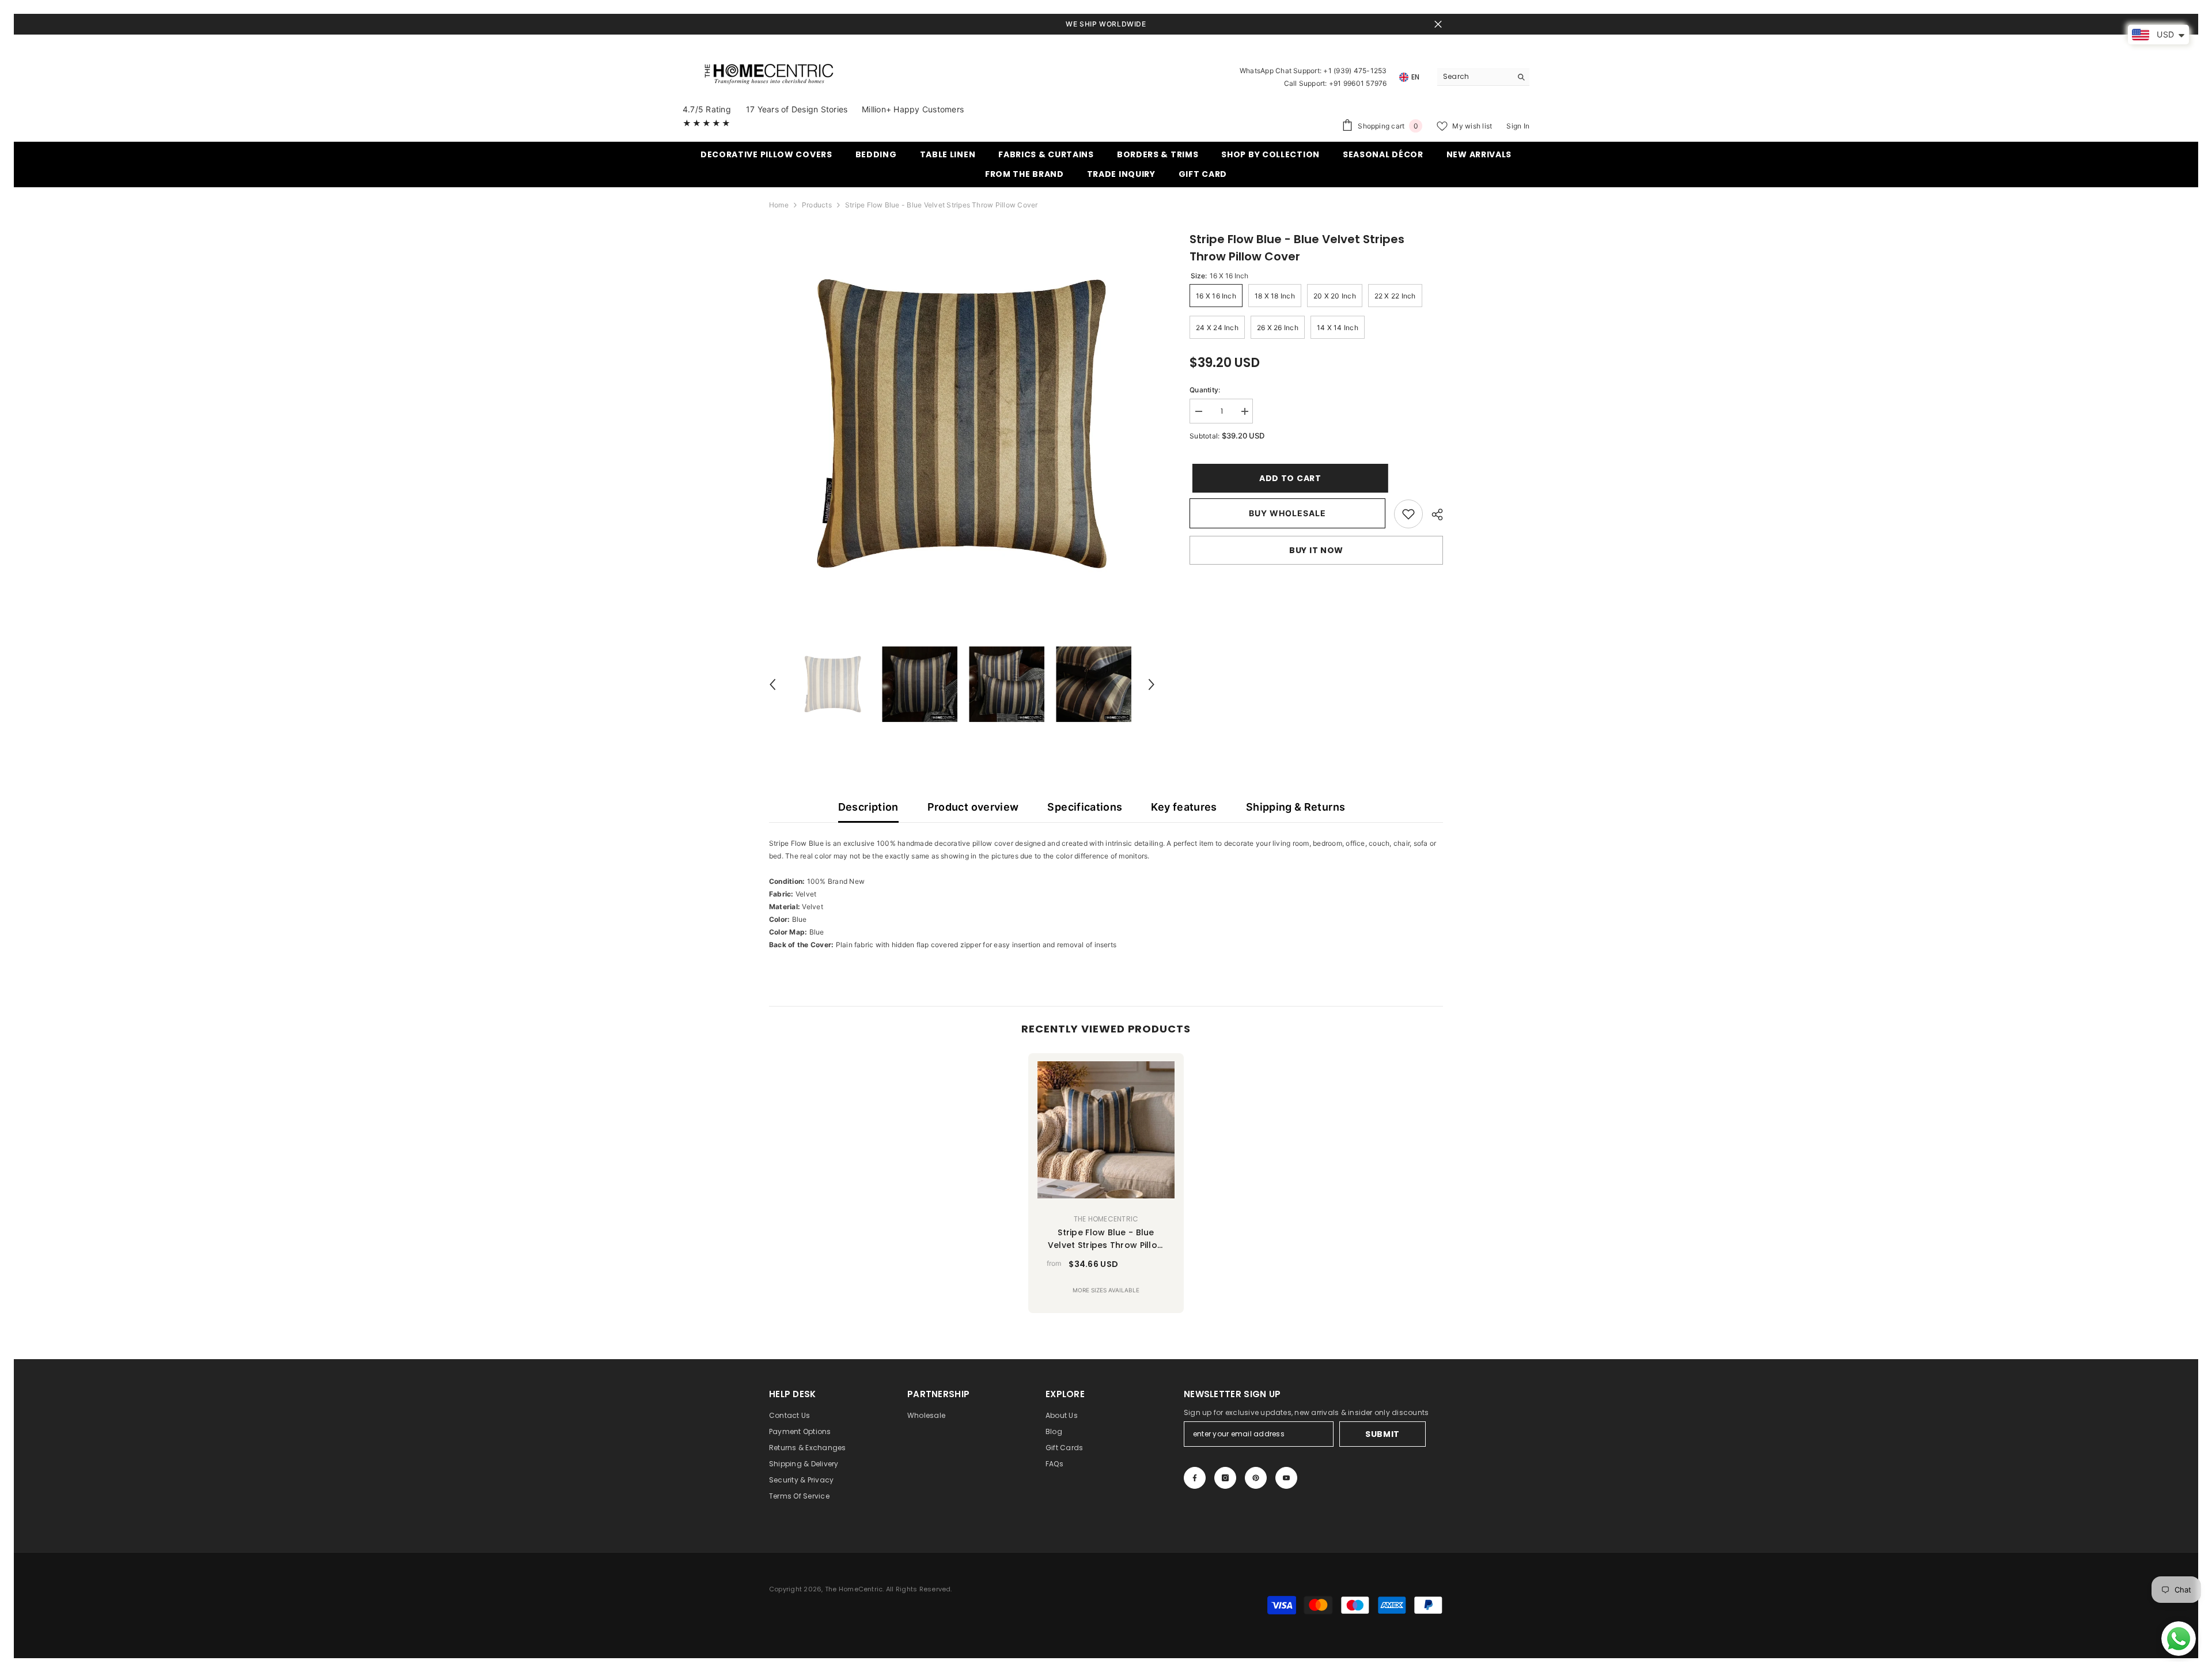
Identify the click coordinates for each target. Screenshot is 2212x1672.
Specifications (1085, 807)
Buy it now (1316, 550)
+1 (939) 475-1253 (1355, 71)
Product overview (973, 807)
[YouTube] (1286, 1478)
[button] (772, 684)
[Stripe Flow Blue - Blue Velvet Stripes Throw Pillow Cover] (1106, 1130)
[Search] (1483, 77)
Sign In (1518, 126)
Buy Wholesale (1287, 513)
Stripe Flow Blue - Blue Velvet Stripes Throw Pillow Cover (1106, 1239)
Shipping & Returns (1296, 807)
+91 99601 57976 (1358, 83)
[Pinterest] (1256, 1478)
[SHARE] (1433, 515)
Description (868, 807)
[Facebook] (1195, 1478)
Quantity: (1205, 390)
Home (779, 205)
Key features (1184, 807)
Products (817, 205)
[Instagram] (1225, 1478)
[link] (1408, 514)
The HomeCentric (1106, 1219)
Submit (1382, 1434)
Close (1438, 24)
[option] (962, 424)
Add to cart (1287, 478)
